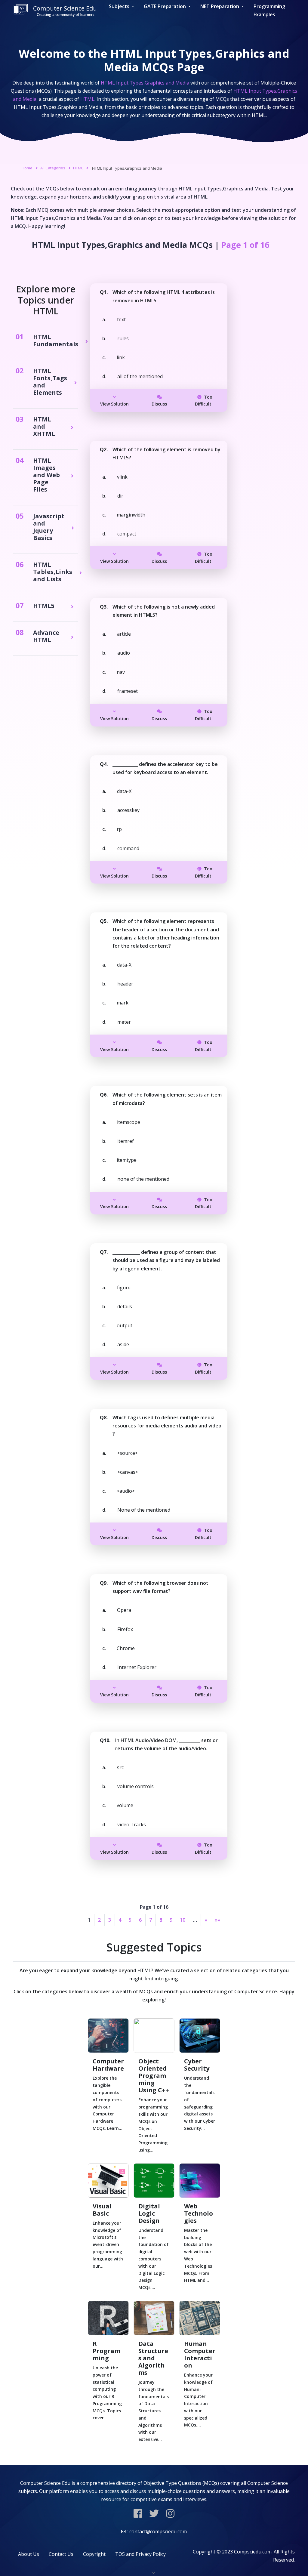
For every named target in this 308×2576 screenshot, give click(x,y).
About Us (29, 2554)
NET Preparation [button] (220, 6)
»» (217, 1920)
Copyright (94, 2554)
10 (183, 1920)
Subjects (120, 6)
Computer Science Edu (65, 11)
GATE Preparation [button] (165, 6)
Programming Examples (269, 10)
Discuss (159, 404)
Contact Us (61, 2554)
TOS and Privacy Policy (140, 2554)
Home (27, 168)
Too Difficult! (204, 401)
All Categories (53, 168)
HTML (78, 168)
